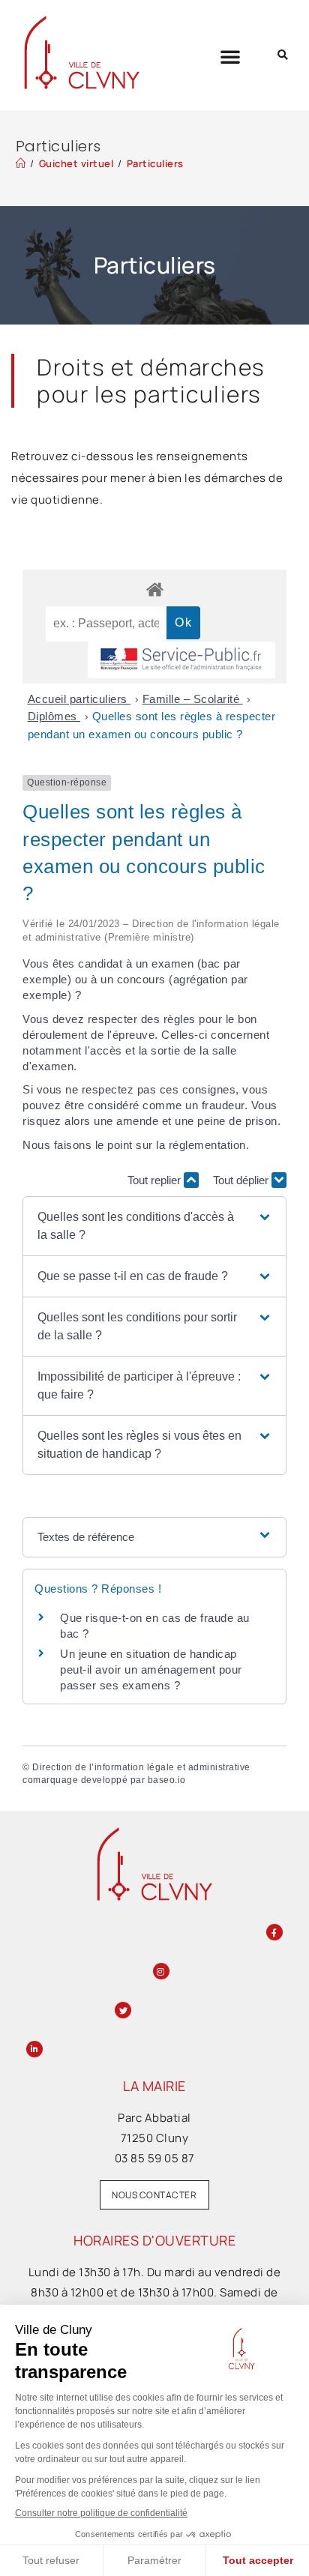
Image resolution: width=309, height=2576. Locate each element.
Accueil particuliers (79, 699)
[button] (231, 56)
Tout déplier (242, 1180)
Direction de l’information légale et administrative (141, 1767)
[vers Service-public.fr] (181, 660)
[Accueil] (21, 163)
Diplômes (54, 716)
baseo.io (167, 1780)
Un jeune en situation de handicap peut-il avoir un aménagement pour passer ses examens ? (151, 1669)
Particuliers (155, 163)
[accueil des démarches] (154, 589)
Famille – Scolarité (193, 699)
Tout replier (156, 1180)
